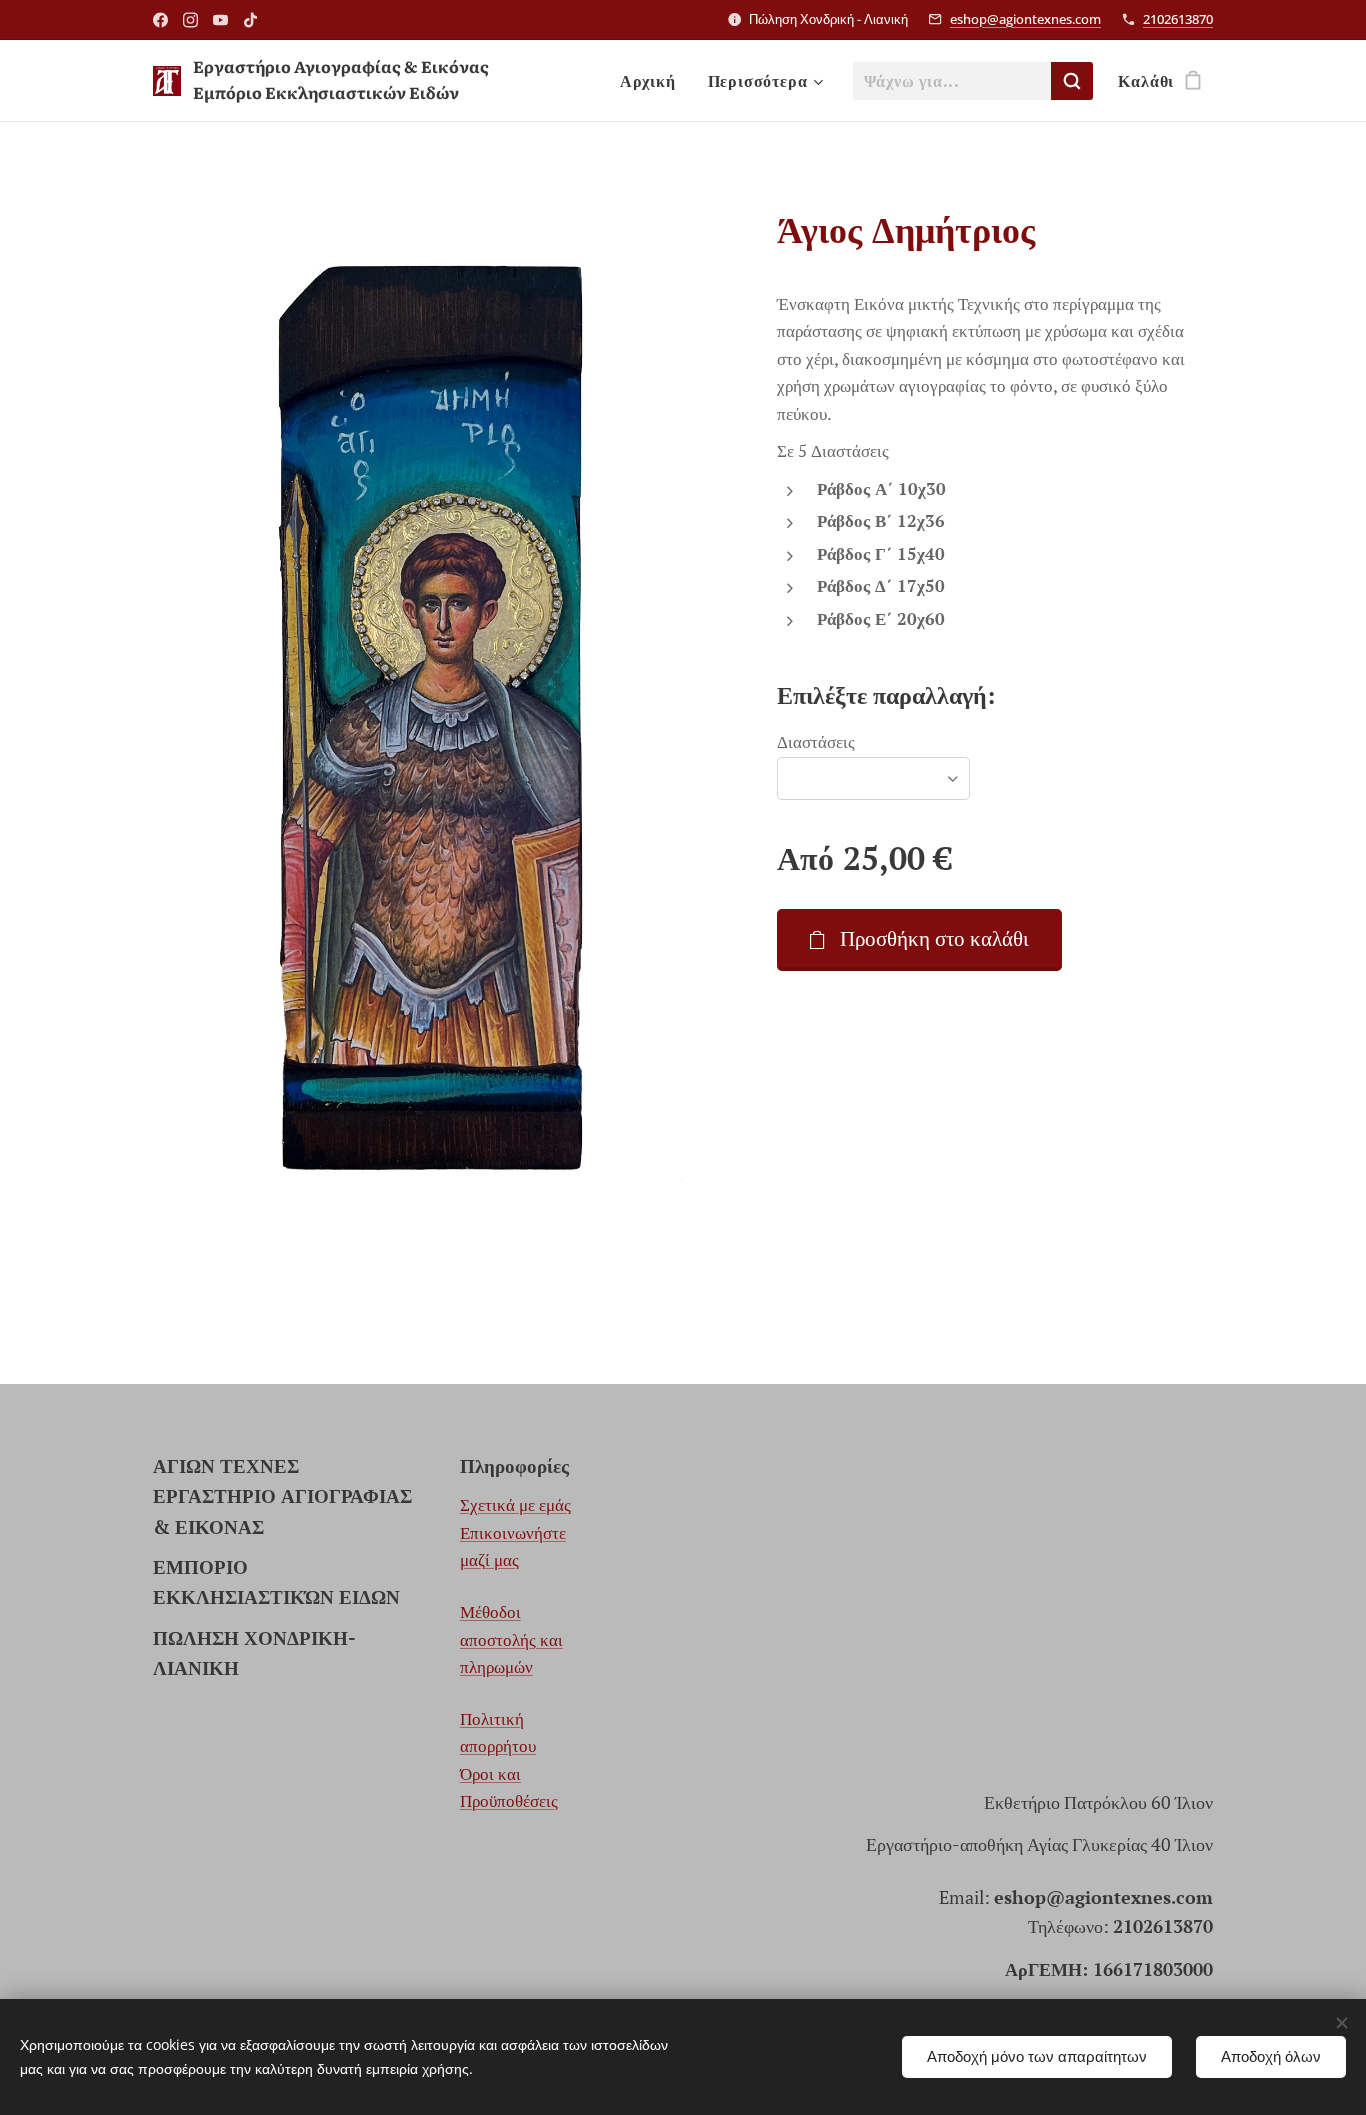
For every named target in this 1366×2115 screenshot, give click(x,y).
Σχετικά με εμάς (515, 1504)
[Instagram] (190, 20)
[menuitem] (653, 81)
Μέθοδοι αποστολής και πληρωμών (511, 1639)
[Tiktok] (250, 20)
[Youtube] (220, 20)
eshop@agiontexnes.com (1025, 19)
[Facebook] (160, 20)
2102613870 (1178, 19)
